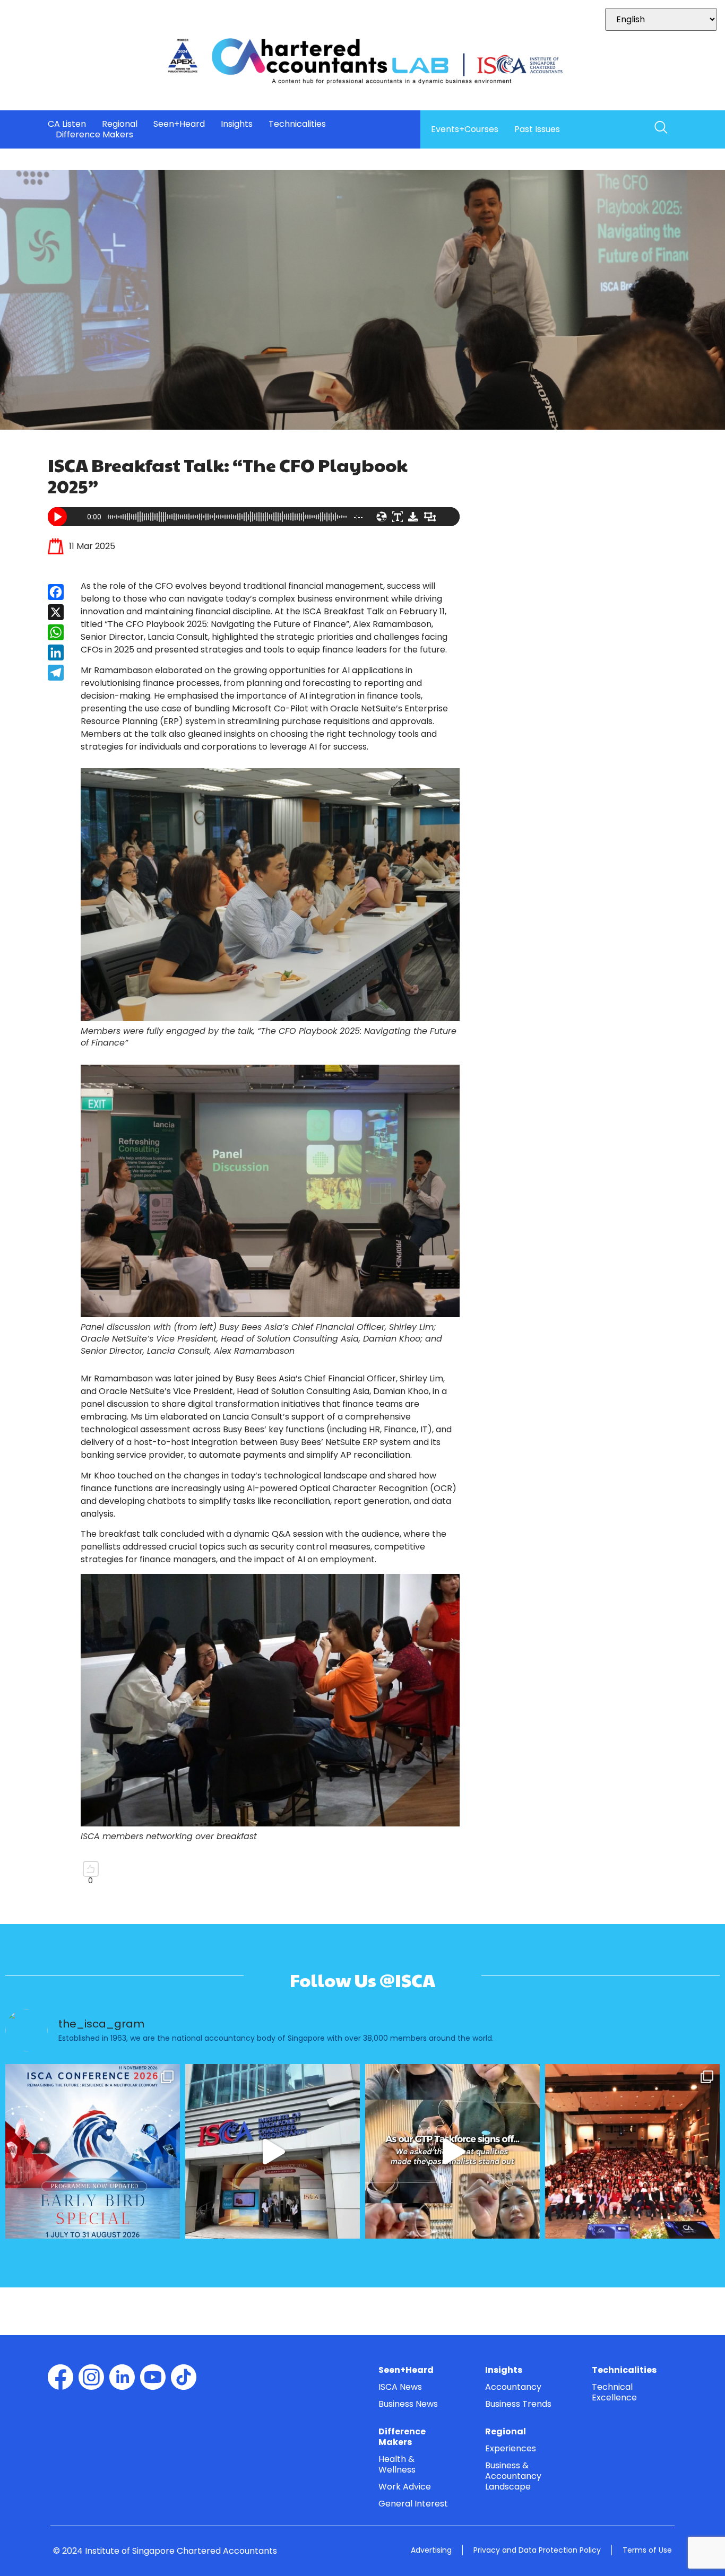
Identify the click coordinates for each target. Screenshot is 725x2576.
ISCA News (400, 2387)
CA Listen (67, 124)
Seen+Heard (179, 124)
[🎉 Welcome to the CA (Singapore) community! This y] (632, 2151)
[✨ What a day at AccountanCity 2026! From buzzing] (273, 2151)
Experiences (511, 2448)
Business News (408, 2404)
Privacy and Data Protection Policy (537, 2550)
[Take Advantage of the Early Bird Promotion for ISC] (93, 2151)
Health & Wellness (397, 2464)
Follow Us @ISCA (362, 1980)
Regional (120, 124)
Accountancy (513, 2387)
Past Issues (537, 129)
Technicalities (297, 124)
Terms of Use (647, 2550)
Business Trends (518, 2404)
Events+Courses (465, 129)
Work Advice (405, 2487)
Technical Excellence (614, 2392)
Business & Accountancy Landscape (513, 2476)
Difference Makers (94, 135)
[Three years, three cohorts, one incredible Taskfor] (452, 2151)
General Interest (413, 2504)
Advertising (431, 2550)
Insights (237, 124)
